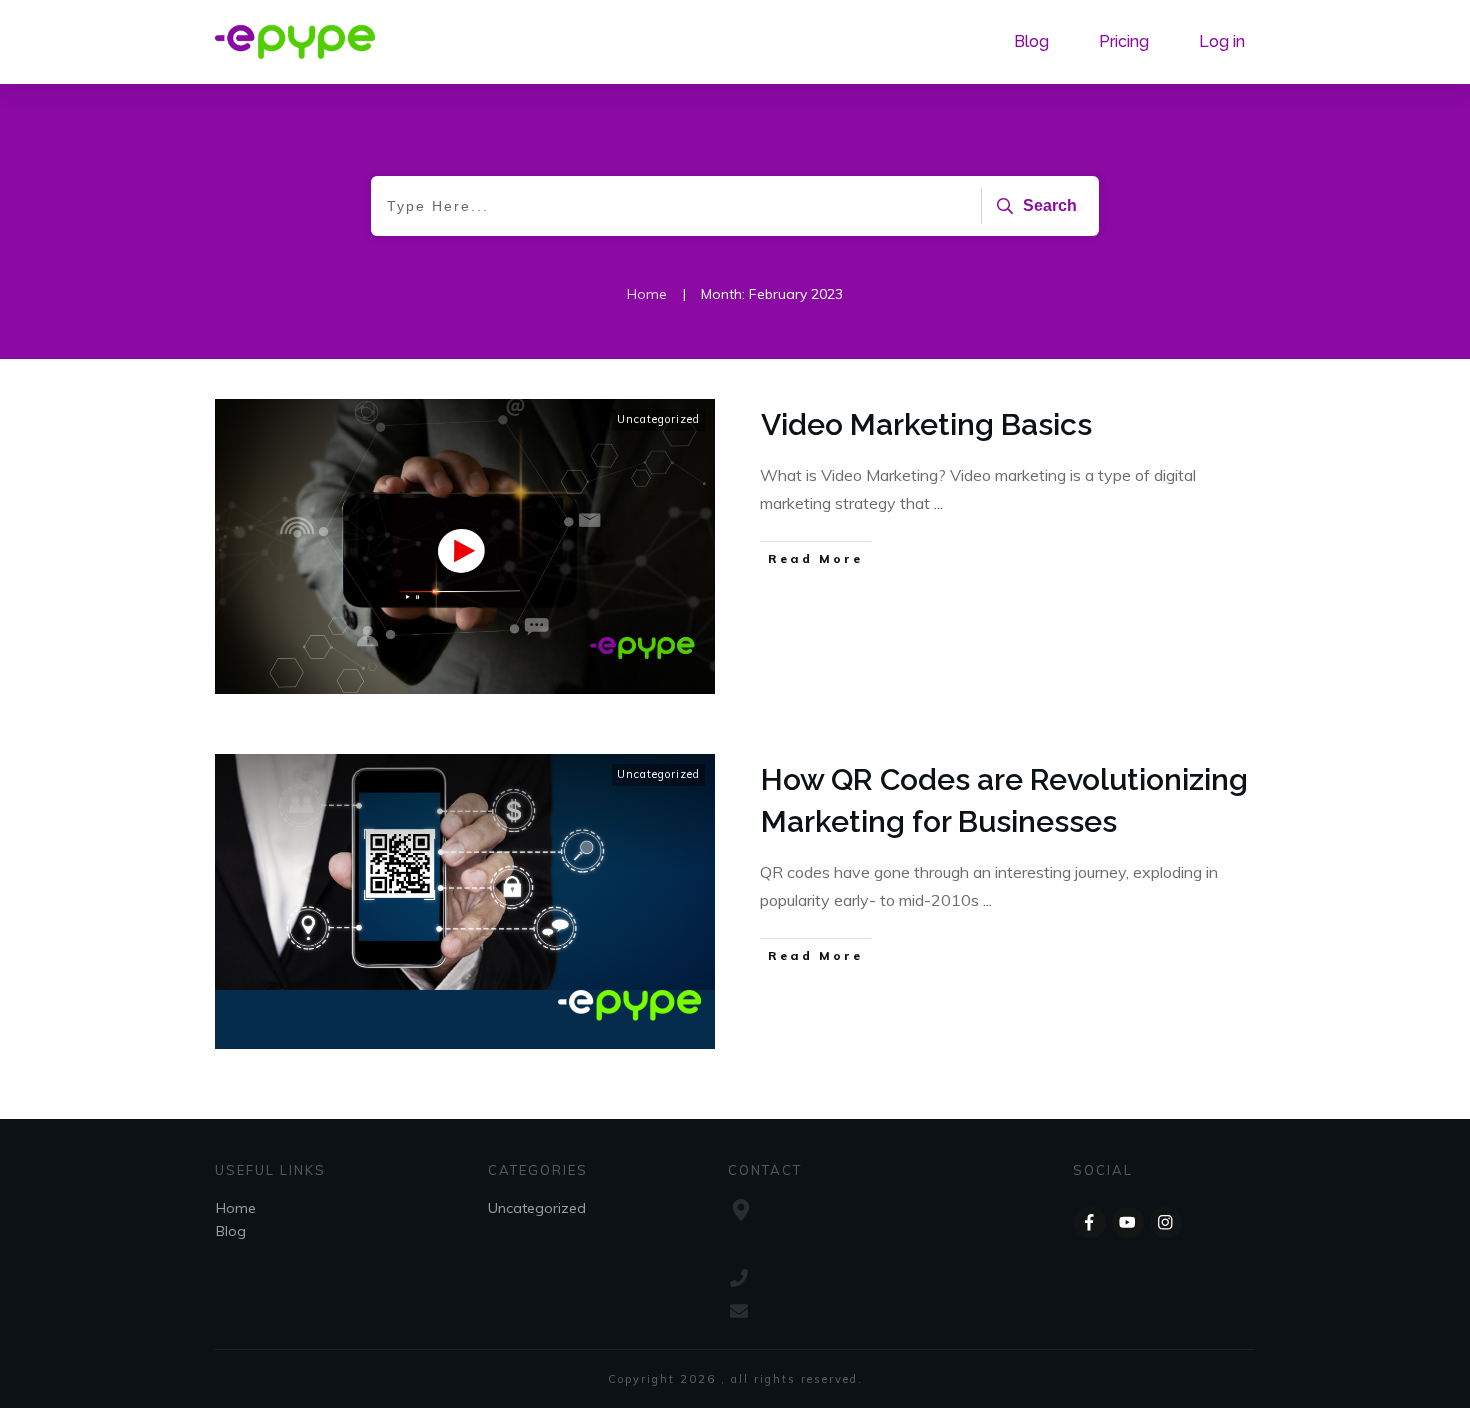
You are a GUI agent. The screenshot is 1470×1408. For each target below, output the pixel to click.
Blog (231, 1231)
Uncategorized (658, 419)
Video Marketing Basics (926, 424)
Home (236, 1208)
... (938, 503)
